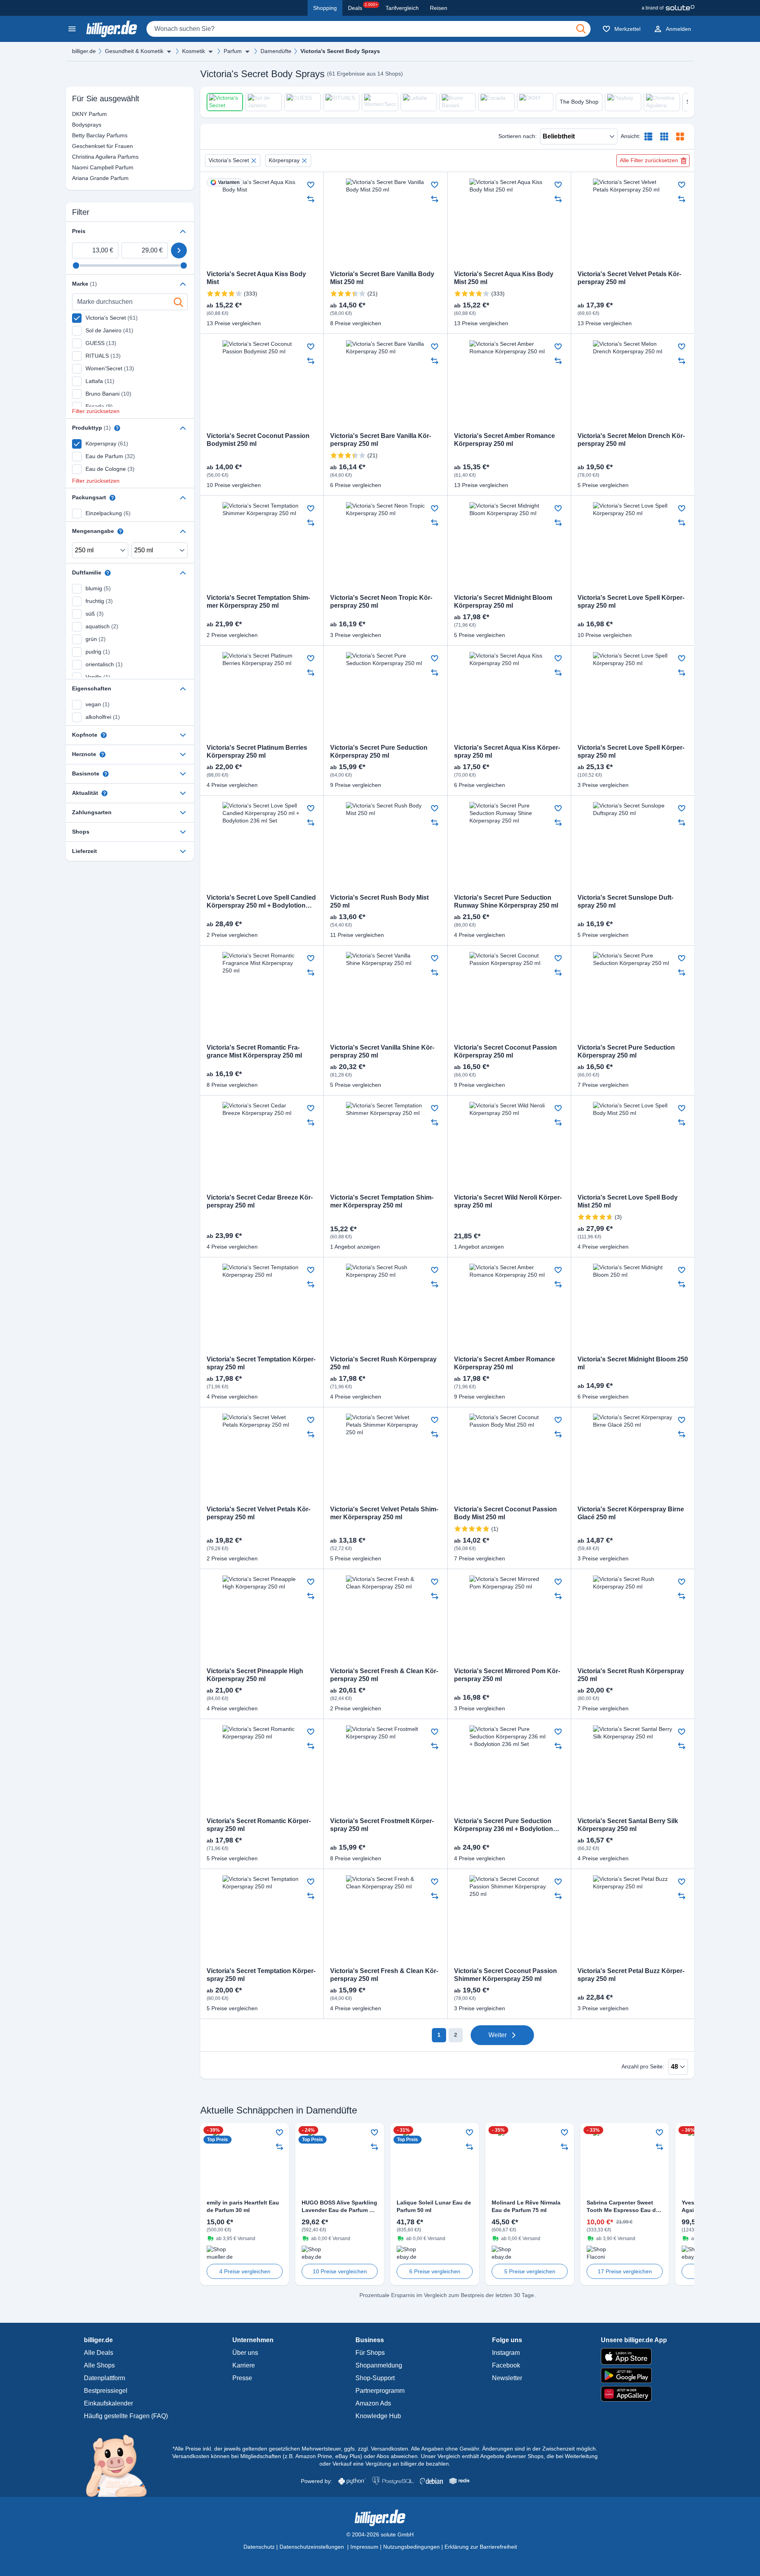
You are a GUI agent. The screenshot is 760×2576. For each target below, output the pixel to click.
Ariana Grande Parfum (80, 178)
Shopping (325, 8)
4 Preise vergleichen (245, 2271)
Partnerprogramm (380, 2391)
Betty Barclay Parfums (80, 135)
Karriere (244, 2365)
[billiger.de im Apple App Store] (634, 2356)
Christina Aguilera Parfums (80, 157)
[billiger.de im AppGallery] (634, 2394)
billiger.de (84, 51)
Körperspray (284, 160)
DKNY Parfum (80, 114)
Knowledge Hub (378, 2416)
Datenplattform (104, 2378)
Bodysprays (80, 125)
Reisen (439, 8)
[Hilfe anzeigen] (117, 428)
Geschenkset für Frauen (80, 146)
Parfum (233, 51)
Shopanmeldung (379, 2365)
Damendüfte (276, 51)
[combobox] (369, 29)
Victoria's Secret (229, 160)
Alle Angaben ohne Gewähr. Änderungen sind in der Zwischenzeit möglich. (504, 2449)
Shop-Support (375, 2378)
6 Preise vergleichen (435, 2271)
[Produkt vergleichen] (311, 199)
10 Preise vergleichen (340, 2271)
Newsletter (507, 2378)
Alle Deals (99, 2353)
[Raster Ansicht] (664, 136)
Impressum (364, 2547)
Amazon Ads (373, 2403)
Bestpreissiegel (106, 2391)
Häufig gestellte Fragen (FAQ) (126, 2416)
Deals (363, 7)
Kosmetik (194, 51)
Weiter (498, 2035)
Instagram (506, 2353)
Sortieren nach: (518, 136)
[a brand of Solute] (668, 8)
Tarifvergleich (402, 8)
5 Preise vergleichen (530, 2271)
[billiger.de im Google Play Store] (634, 2375)
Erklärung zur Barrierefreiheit (481, 2547)
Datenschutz (259, 2547)
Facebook (506, 2365)
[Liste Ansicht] (648, 136)
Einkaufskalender (108, 2403)
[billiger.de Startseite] (112, 29)
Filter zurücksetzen (96, 411)
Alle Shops (99, 2365)
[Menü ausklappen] (169, 51)
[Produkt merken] (311, 185)
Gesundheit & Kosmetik (134, 51)
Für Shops (370, 2353)
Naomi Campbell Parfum (80, 167)
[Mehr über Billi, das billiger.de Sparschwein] (121, 2465)
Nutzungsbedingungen (411, 2547)
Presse (242, 2378)
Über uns (245, 2353)
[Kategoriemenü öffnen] (72, 29)
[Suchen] (581, 29)
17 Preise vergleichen (625, 2271)
